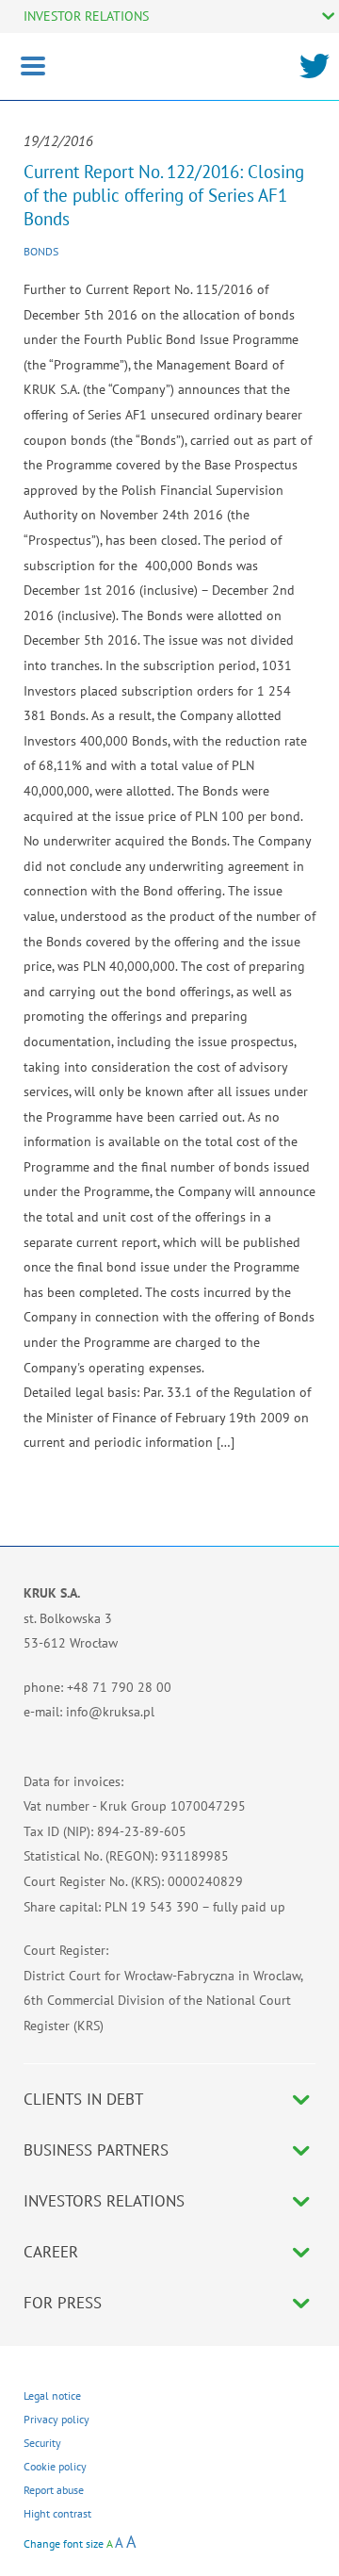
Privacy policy (56, 2419)
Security (42, 2443)
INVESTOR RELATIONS (86, 16)
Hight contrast (57, 2513)
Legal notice (52, 2396)
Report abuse (54, 2490)
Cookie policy (55, 2466)
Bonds (41, 251)
